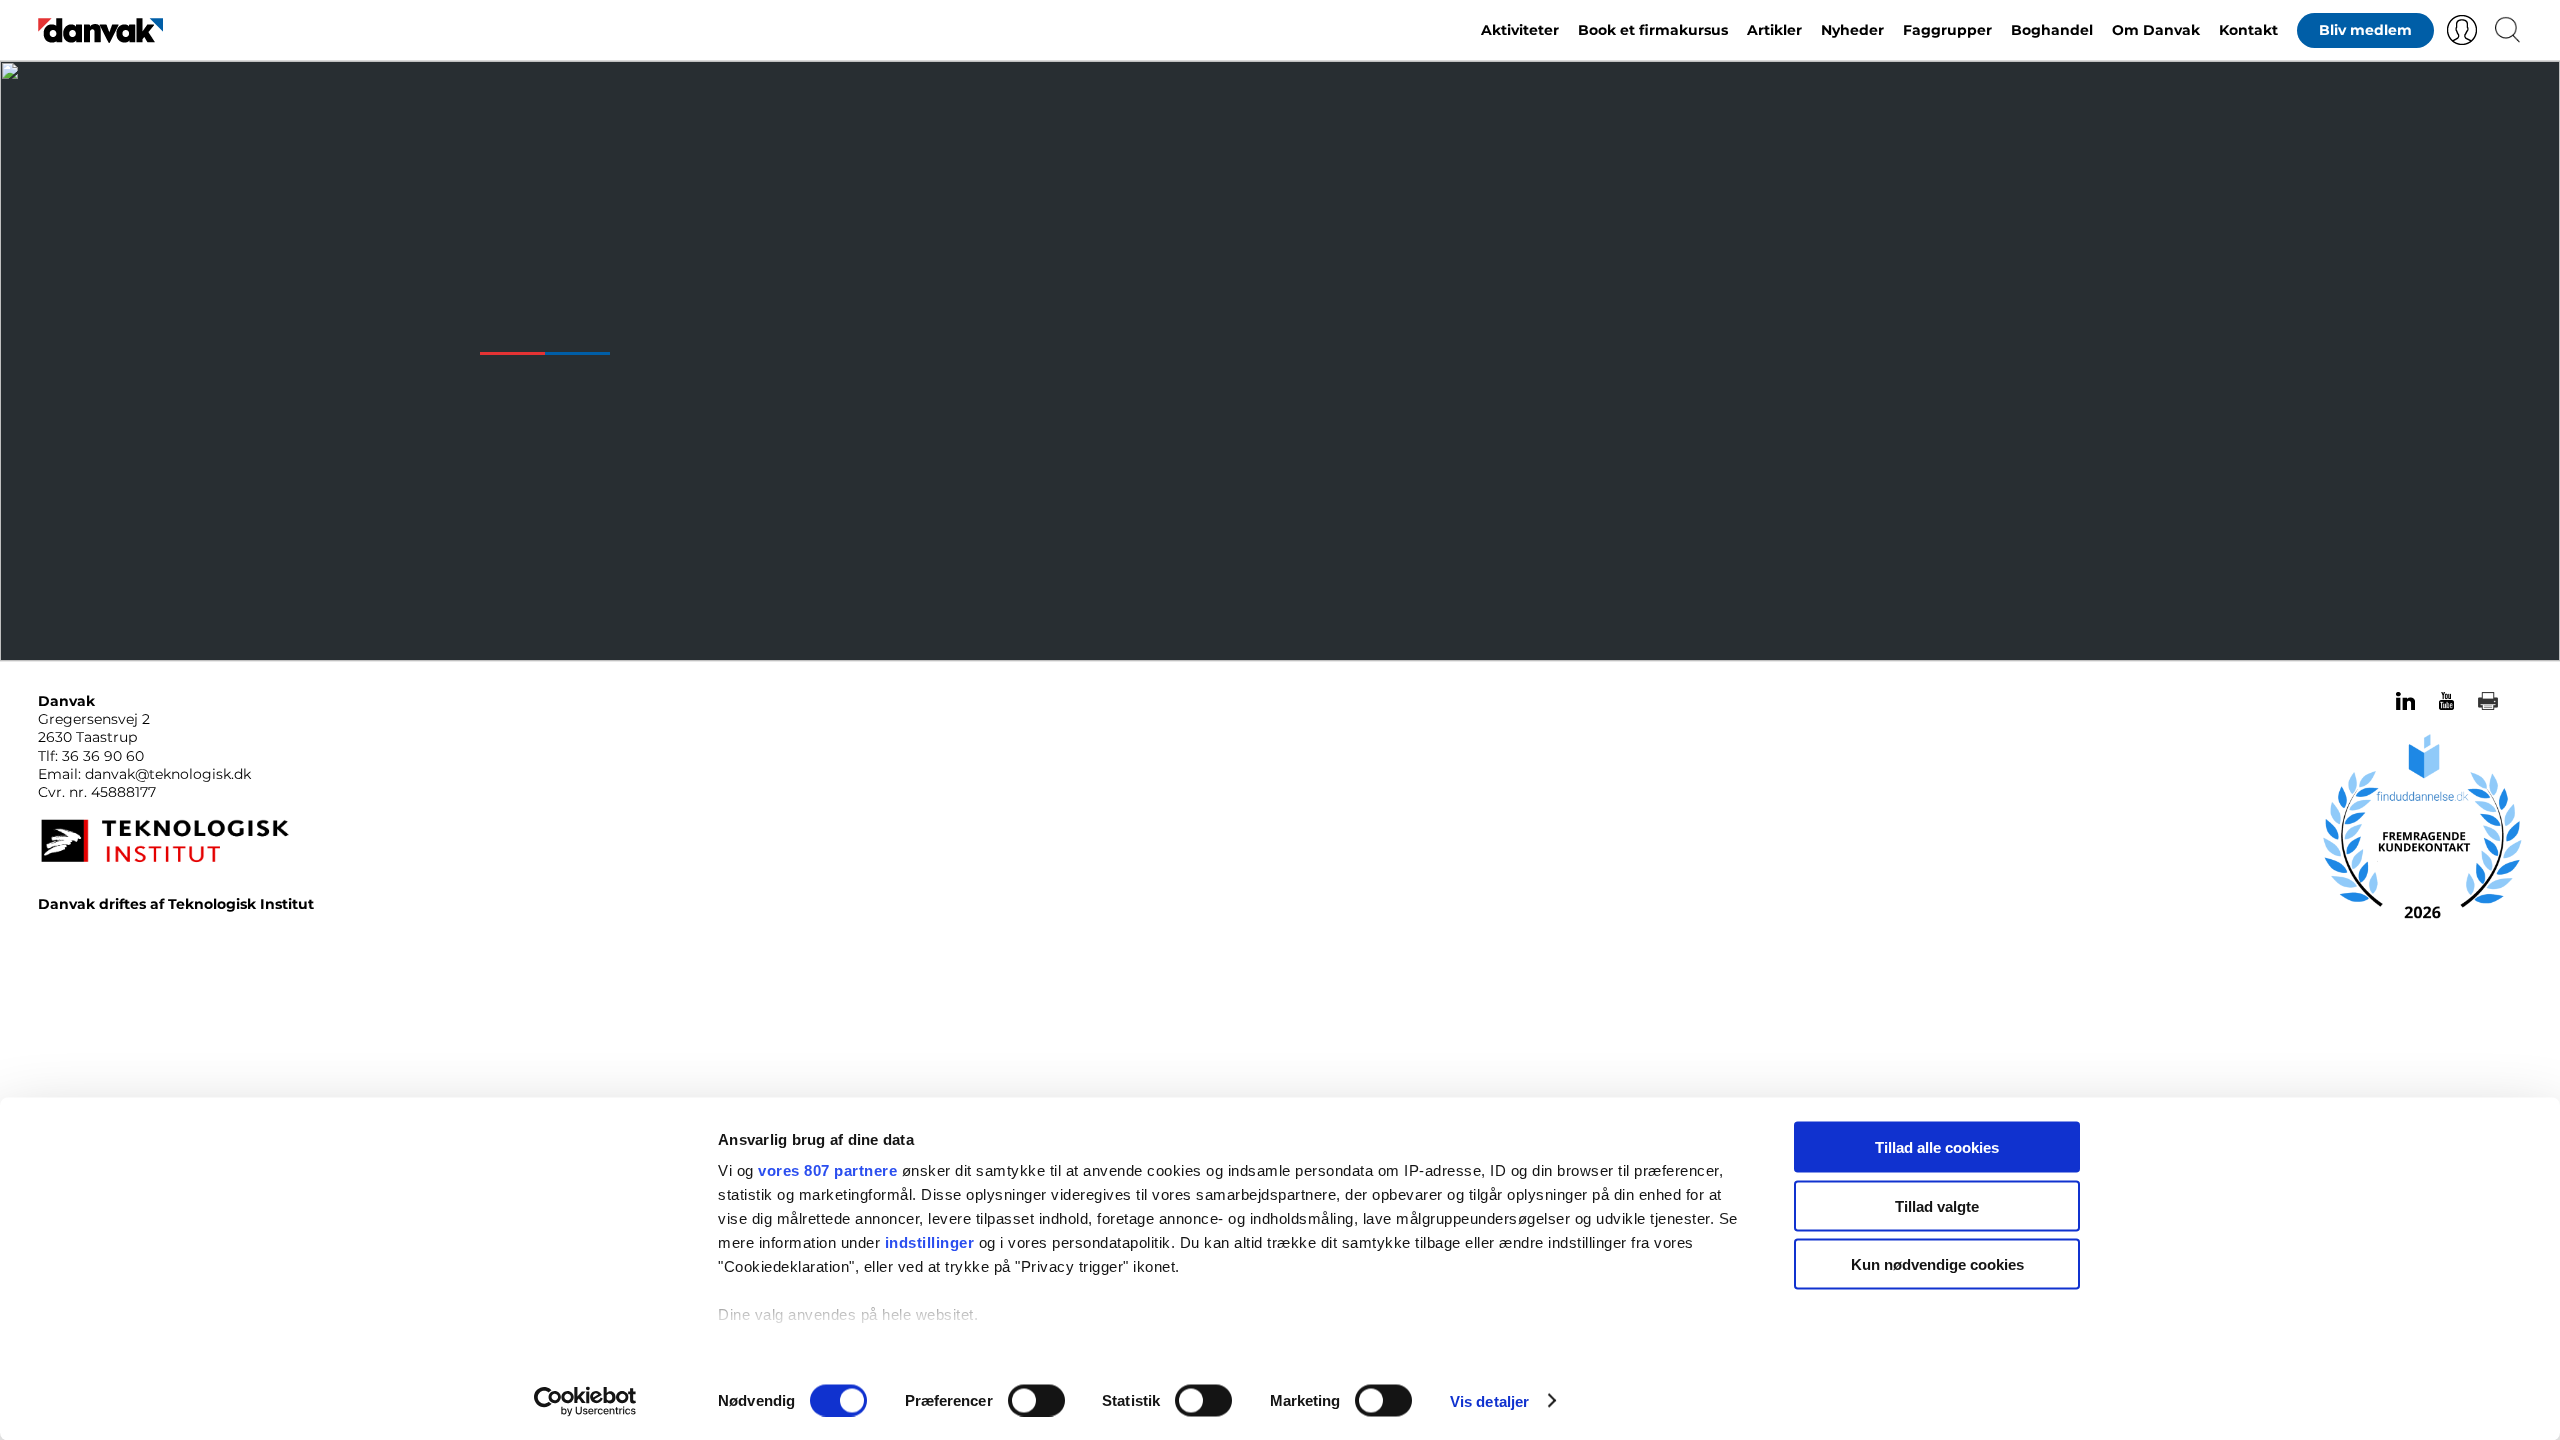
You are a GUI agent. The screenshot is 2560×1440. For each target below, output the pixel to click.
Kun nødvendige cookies (1937, 1264)
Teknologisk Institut (241, 904)
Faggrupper (1947, 30)
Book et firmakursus (1653, 30)
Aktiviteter (1520, 30)
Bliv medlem (2365, 30)
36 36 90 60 (103, 756)
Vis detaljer (1489, 1400)
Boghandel (2052, 30)
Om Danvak (2156, 30)
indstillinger (930, 1242)
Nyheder (1852, 30)
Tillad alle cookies (1937, 1147)
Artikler (1774, 30)
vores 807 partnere (827, 1170)
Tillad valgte (1937, 1205)
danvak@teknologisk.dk (168, 774)
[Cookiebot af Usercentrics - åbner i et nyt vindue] (585, 1401)
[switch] (1036, 1400)
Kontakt (2248, 30)
